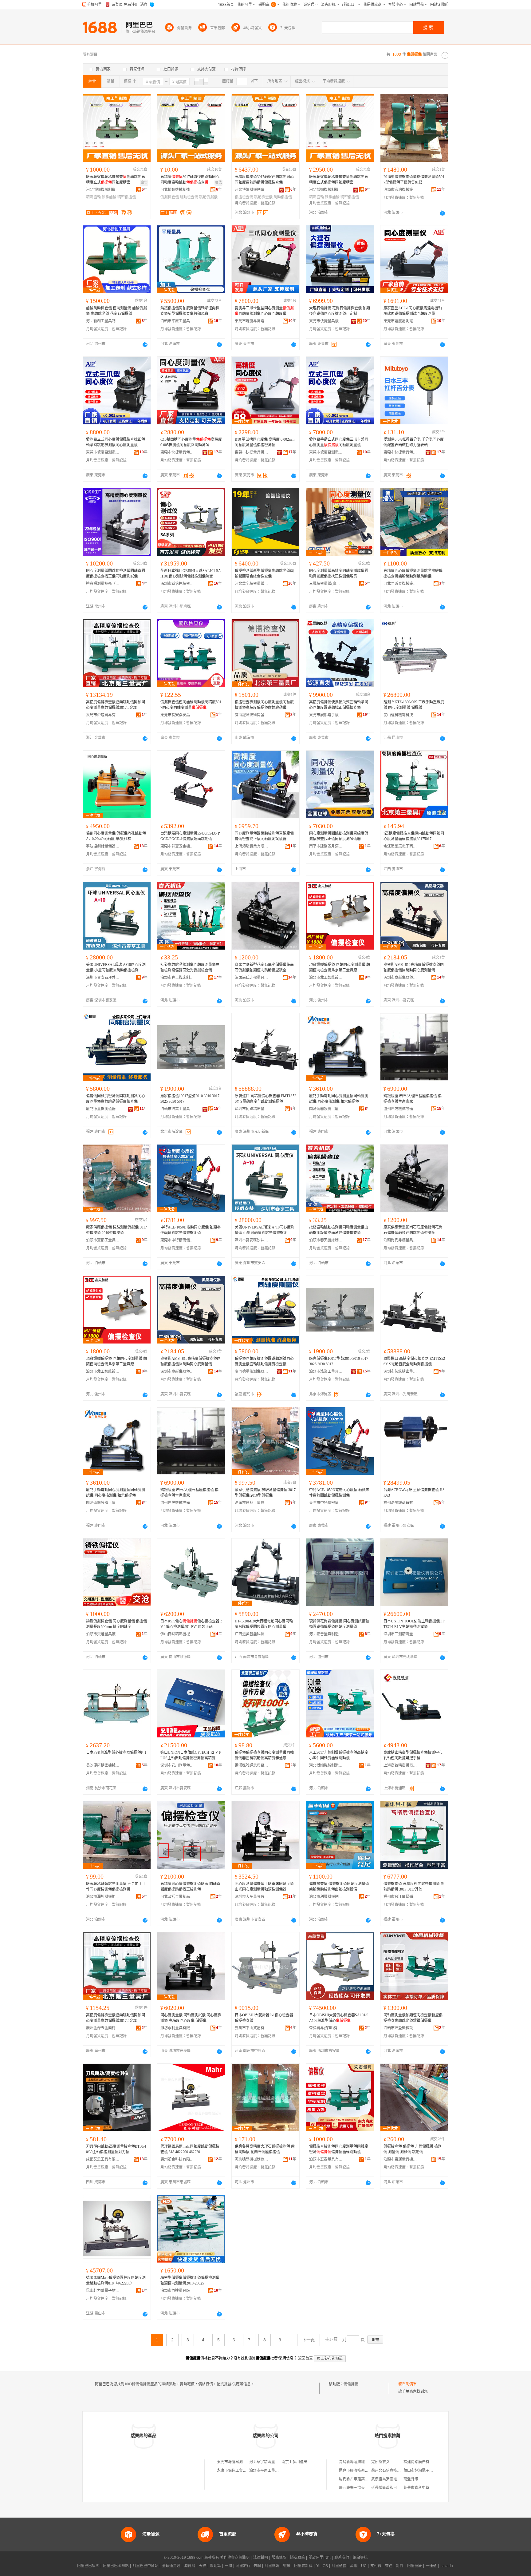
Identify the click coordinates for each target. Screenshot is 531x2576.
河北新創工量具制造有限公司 (103, 321)
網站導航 (360, 2558)
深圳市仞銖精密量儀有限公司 (252, 1109)
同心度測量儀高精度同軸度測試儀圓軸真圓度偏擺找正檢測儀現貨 (339, 574)
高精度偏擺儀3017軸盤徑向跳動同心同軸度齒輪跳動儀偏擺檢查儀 (264, 180)
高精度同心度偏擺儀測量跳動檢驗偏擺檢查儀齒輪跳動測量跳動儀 (413, 574)
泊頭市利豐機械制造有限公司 (326, 1897)
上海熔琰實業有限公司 (252, 846)
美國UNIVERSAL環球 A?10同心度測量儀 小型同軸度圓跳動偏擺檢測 (116, 967)
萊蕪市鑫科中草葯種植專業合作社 (431, 2488)
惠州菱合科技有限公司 (177, 2159)
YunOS (322, 2566)
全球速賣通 (171, 2566)
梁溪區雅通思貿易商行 (252, 1765)
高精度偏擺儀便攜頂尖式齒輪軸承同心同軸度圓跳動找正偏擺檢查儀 (339, 705)
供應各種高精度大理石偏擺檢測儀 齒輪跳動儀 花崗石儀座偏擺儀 (265, 2149)
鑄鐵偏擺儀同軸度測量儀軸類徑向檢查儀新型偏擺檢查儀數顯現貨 (190, 311)
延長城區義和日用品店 (390, 2488)
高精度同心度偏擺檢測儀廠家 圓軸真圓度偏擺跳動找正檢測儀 (190, 1887)
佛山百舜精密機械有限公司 (177, 1634)
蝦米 (287, 2566)
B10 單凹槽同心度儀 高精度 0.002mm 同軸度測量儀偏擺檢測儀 (265, 442)
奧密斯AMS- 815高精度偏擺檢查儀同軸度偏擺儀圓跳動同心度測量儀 (414, 967)
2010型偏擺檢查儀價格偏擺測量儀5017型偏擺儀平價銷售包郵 (414, 180)
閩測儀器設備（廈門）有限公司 (326, 1109)
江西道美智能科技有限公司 (252, 1634)
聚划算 (215, 2566)
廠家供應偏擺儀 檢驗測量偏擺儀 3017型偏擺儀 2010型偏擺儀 (116, 1230)
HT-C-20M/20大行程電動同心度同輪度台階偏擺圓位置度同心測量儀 (264, 1624)
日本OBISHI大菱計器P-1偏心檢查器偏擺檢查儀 (264, 2018)
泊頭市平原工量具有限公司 (177, 321)
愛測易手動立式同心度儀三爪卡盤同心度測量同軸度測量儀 (339, 442)
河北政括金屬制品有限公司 (177, 1897)
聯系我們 (342, 2558)
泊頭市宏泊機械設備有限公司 (400, 190)
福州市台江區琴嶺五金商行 (400, 1897)
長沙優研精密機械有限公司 (103, 1765)
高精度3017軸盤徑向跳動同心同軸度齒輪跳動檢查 (190, 180)
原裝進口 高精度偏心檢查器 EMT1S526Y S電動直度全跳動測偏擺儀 (265, 1099)
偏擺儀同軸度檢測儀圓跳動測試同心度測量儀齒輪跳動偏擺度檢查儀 (116, 1099)
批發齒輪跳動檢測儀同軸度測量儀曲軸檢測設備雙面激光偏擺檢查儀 (190, 967)
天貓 (203, 2566)
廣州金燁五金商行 (101, 2028)
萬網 (354, 2566)
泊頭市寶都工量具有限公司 (103, 1240)
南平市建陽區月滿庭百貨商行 (326, 846)
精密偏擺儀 (127, 197)
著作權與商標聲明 (235, 2558)
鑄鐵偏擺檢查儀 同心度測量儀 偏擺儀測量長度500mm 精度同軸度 (116, 1624)
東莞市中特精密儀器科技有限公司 (177, 1240)
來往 (389, 2566)
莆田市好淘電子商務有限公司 (427, 2471)
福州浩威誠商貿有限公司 (400, 1503)
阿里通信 (339, 2566)
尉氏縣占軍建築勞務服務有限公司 (367, 2479)
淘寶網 (190, 2566)
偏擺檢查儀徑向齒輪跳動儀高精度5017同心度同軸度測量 (191, 705)
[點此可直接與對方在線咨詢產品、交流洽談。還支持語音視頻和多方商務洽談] (442, 213)
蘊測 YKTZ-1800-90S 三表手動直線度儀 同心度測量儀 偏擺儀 (414, 705)
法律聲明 (261, 2558)
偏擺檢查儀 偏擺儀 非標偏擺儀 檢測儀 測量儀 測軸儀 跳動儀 (413, 2149)
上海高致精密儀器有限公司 (400, 1765)
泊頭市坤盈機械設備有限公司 (400, 2028)
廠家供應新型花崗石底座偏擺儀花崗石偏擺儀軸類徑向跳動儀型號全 (264, 967)
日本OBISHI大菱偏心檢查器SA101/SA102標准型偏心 (339, 2018)
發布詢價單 (407, 2384)
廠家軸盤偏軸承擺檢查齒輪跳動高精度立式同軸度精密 (116, 180)
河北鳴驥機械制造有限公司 (252, 2159)
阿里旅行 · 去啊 (248, 2566)
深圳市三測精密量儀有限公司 (400, 1634)
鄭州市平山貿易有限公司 (252, 2028)
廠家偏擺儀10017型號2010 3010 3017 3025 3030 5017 (190, 1099)
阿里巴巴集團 (88, 2566)
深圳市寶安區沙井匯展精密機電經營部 (103, 978)
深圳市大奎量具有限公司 (252, 1897)
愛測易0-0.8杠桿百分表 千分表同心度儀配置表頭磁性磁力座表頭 (414, 442)
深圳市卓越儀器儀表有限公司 (400, 978)
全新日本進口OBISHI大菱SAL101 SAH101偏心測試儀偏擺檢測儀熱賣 (191, 574)
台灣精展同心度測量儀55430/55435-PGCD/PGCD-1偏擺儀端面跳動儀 (190, 836)
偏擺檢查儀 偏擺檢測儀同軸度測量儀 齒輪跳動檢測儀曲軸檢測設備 (339, 1887)
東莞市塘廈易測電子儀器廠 (252, 321)
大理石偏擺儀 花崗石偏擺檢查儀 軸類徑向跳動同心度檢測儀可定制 (340, 311)
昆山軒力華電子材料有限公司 (103, 2291)
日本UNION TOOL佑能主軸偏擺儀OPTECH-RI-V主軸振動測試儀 (414, 1624)
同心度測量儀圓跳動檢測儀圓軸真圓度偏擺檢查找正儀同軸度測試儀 (116, 574)
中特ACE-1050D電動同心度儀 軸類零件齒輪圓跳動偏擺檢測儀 (191, 1230)
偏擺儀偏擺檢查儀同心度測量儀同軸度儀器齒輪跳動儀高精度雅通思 (264, 1755)
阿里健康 (415, 2566)
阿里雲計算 (303, 2566)
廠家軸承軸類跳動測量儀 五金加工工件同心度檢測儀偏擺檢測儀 (116, 1887)
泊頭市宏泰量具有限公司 (326, 2159)
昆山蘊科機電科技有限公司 (400, 715)
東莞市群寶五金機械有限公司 (177, 846)
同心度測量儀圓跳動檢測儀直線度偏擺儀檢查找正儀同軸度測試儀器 (264, 836)
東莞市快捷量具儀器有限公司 (326, 321)
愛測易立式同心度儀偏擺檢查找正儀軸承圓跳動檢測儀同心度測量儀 (116, 442)
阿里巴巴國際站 (116, 2566)
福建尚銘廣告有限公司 (422, 2462)
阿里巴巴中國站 (145, 2566)
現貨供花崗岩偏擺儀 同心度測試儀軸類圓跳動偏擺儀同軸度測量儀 (339, 1624)
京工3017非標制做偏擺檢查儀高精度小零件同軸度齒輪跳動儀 (339, 1755)
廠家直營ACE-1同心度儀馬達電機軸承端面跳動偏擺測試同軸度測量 (413, 311)
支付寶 (376, 2566)
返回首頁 (305, 2358)
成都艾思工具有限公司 (103, 2159)
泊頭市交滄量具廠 (101, 1634)
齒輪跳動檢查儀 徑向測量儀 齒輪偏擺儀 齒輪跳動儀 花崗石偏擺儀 (116, 311)
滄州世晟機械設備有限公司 (400, 1109)
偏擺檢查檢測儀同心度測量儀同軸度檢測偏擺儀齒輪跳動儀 (339, 2149)
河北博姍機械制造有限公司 (103, 190)
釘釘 (400, 2566)
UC (364, 2566)
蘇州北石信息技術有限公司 (393, 2471)
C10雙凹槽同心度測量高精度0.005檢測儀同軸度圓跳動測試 (191, 442)
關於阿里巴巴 (320, 2558)
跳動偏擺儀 (208, 197)
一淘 (228, 2566)
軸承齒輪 (109, 197)
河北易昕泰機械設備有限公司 (400, 584)
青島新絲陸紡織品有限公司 (361, 2462)
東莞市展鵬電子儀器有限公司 (326, 715)
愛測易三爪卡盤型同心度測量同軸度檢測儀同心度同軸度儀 (264, 311)
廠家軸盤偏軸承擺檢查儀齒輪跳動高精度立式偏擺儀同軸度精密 (339, 180)
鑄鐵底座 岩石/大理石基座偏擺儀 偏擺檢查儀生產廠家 (413, 1099)
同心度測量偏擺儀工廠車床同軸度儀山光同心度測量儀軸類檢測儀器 (264, 1887)
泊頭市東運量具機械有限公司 (400, 2159)
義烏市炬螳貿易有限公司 (103, 715)
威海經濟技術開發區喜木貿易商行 (252, 715)
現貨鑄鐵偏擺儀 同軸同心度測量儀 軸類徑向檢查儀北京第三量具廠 (340, 967)
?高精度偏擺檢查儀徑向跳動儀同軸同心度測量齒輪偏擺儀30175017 (414, 836)
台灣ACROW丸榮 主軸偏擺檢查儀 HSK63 (414, 1493)
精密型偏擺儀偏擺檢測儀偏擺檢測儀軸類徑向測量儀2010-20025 (190, 2280)
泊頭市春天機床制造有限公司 (177, 978)
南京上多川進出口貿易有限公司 (307, 2462)
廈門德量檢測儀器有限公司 (103, 1109)
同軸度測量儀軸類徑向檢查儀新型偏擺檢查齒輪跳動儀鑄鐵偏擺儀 (413, 2018)
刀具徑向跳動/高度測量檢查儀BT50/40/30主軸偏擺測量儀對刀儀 (116, 2149)
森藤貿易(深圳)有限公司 (326, 2028)
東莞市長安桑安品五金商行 (177, 715)
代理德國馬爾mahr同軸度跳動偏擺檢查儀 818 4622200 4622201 (190, 2149)
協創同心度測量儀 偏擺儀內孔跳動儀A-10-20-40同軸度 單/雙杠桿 (116, 836)
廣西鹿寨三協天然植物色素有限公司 (368, 2488)
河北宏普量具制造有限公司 (326, 1634)
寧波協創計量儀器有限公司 (103, 846)
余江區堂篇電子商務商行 (400, 846)
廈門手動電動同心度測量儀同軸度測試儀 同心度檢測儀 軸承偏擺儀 (339, 1099)
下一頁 (309, 2340)
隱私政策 (297, 2558)
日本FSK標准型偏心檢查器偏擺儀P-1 (116, 1752)
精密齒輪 (93, 197)
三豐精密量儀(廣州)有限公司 (326, 584)
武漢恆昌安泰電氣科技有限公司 (397, 2479)
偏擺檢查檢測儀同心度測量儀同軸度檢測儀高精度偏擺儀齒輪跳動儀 (264, 705)
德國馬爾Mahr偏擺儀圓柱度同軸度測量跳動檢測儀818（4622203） (116, 2280)
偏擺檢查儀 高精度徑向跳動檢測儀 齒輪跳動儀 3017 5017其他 (414, 1887)
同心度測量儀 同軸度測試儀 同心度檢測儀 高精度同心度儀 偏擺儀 (191, 2018)
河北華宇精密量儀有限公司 (252, 584)
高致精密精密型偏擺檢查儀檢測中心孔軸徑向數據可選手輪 (413, 1755)
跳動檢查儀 (189, 197)
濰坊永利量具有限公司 (177, 2028)
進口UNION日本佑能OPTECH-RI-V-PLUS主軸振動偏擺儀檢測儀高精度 (191, 1755)
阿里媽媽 (272, 2566)
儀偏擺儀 (351, 2384)
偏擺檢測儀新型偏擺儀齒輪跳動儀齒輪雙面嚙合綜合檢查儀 (264, 574)
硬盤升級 (411, 2479)
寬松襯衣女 (380, 2462)
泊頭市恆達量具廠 (175, 2291)
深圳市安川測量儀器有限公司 (177, 1765)
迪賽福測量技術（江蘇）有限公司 (103, 584)
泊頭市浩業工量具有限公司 (177, 1109)
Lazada (447, 2566)
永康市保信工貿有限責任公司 (241, 2471)
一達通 (431, 2566)
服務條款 (279, 2558)
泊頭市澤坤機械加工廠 (103, 1897)
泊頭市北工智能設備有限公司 (326, 978)
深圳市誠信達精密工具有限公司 (177, 584)
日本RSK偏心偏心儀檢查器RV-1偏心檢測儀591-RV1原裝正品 (191, 1624)
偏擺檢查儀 (170, 197)
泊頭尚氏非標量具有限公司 (252, 978)
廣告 (144, 183)
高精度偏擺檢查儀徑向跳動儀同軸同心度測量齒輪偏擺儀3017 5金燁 (116, 705)
